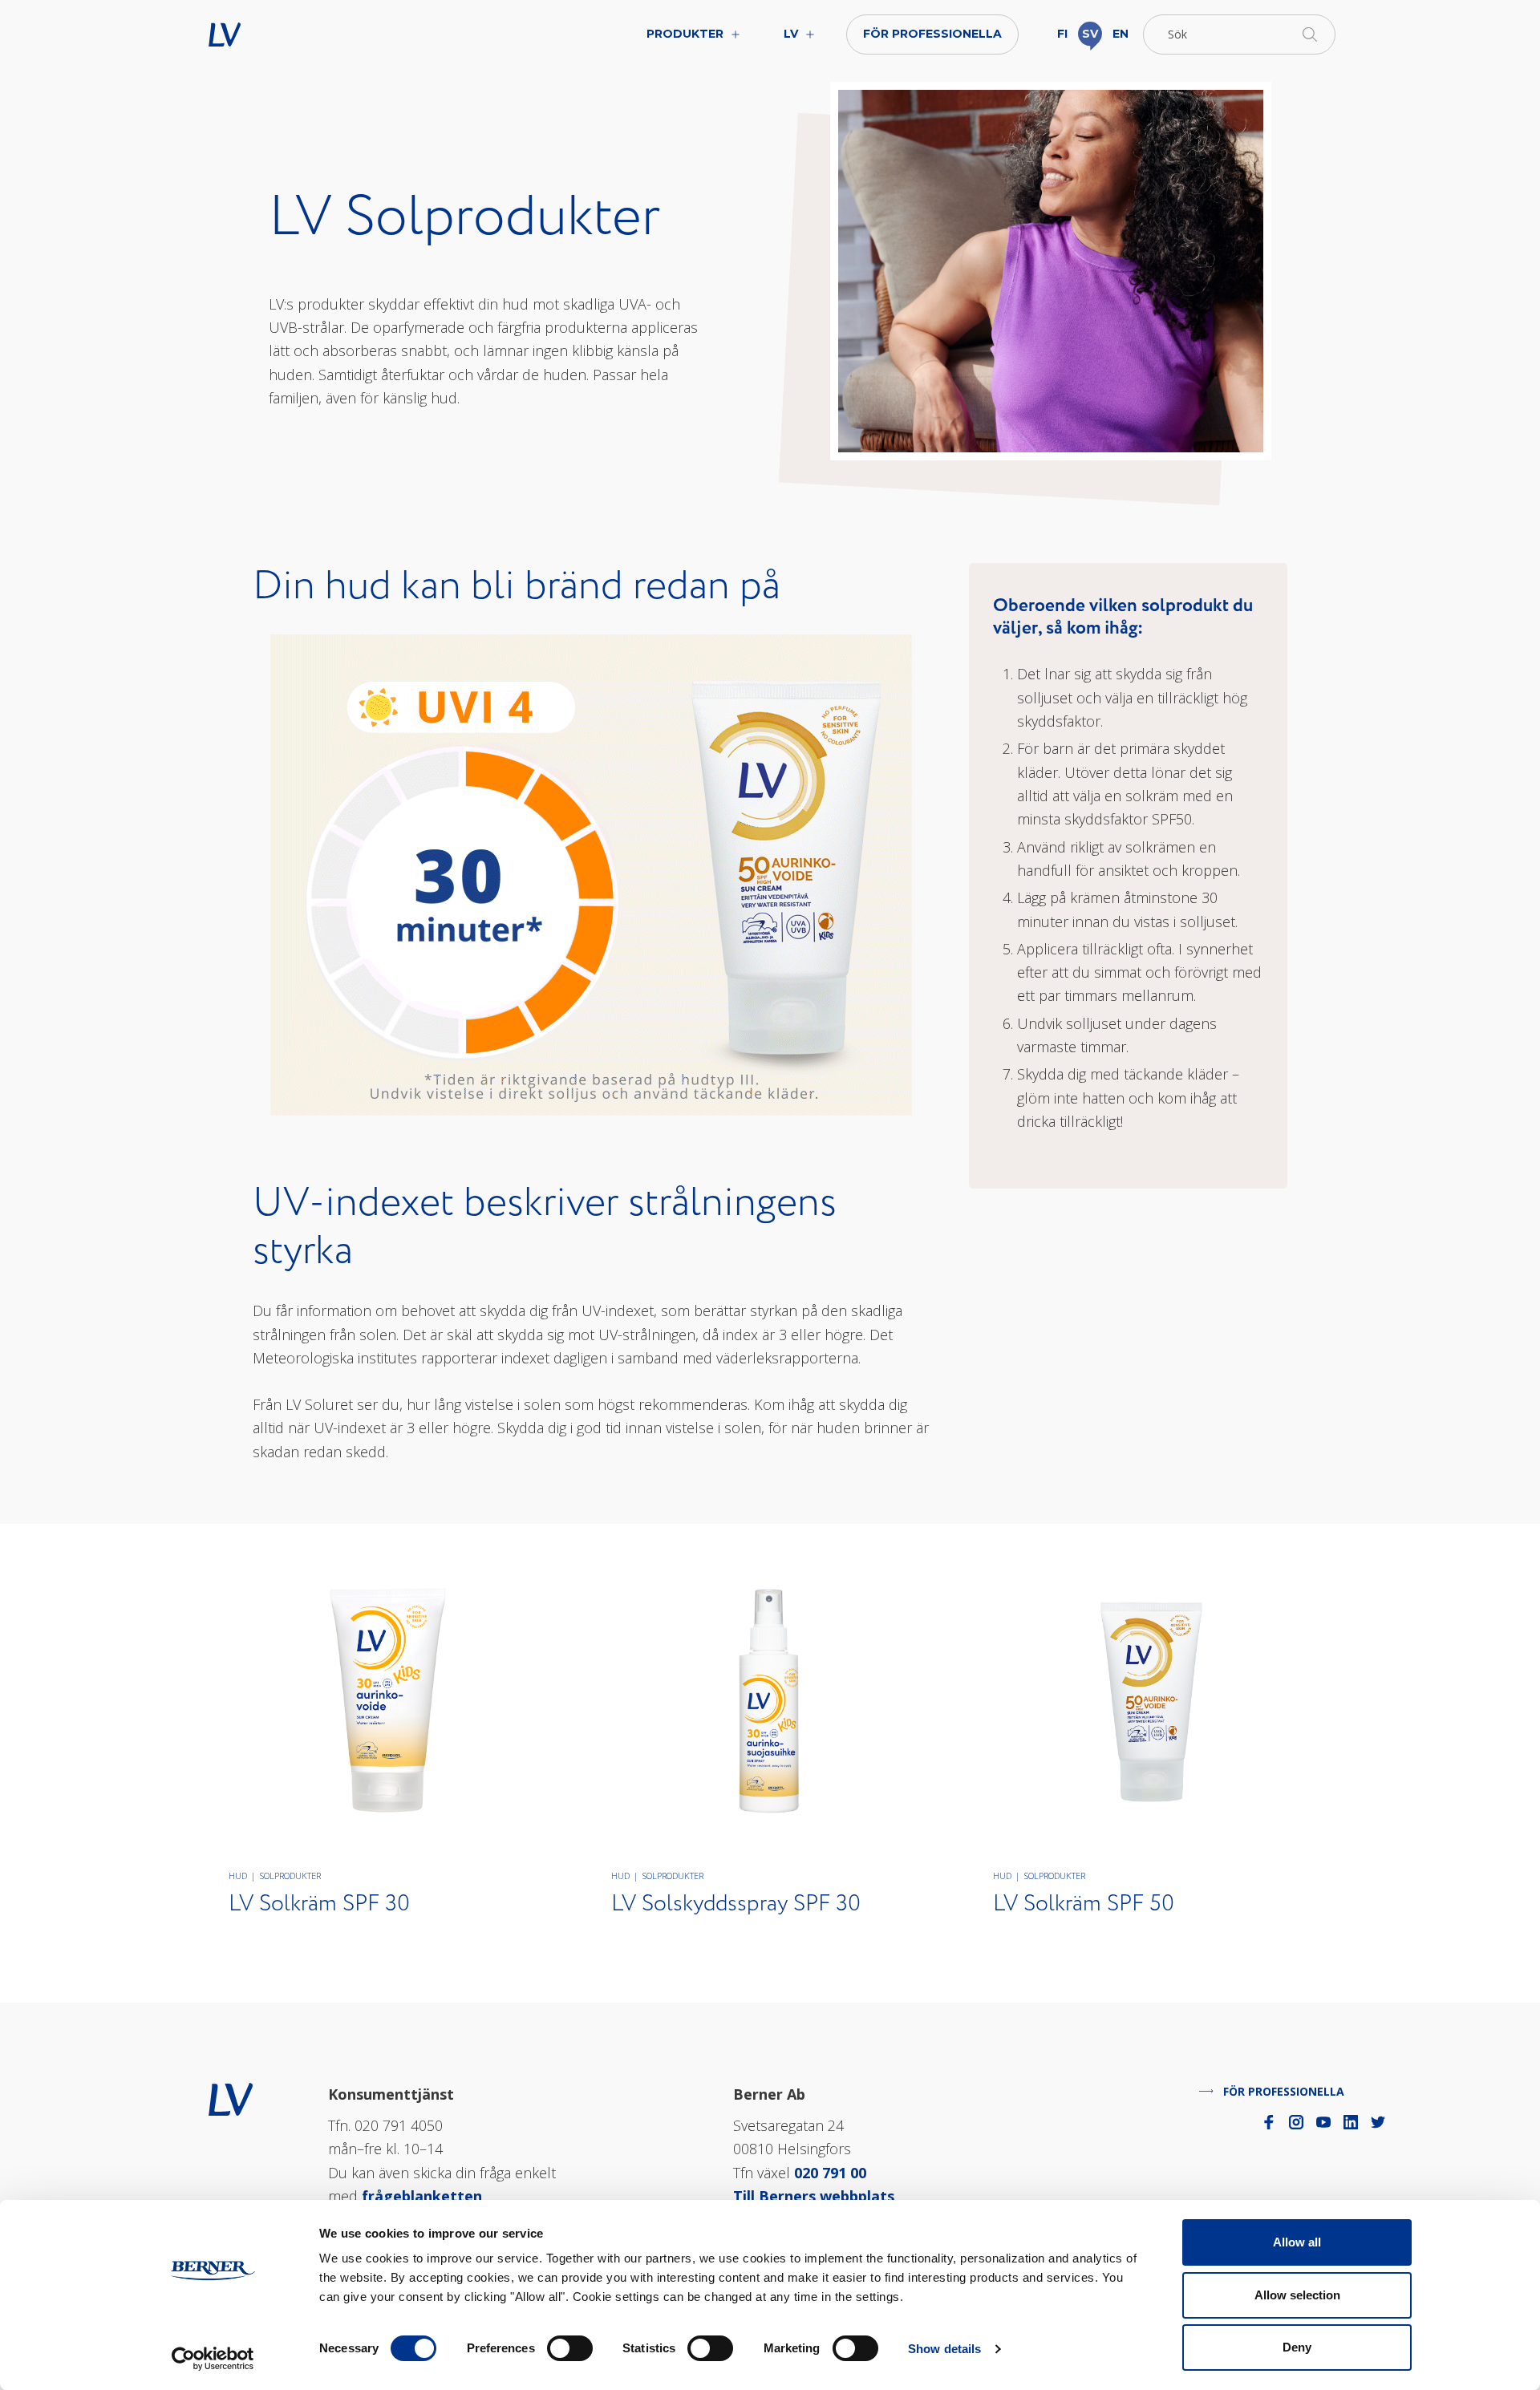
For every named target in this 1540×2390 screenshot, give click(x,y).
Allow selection (1297, 2295)
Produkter (685, 34)
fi (1062, 34)
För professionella (932, 34)
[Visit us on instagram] (1296, 2122)
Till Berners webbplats (814, 2196)
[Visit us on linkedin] (1351, 2122)
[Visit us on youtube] (1323, 2122)
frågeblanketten (422, 2196)
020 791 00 (830, 2173)
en (1121, 34)
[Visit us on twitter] (1378, 2122)
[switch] (570, 2348)
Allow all (1297, 2242)
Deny (1297, 2347)
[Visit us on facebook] (1269, 2122)
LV (275, 34)
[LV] (231, 2097)
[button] (1239, 34)
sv (1090, 34)
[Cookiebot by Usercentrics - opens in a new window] (213, 2359)
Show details (944, 2349)
